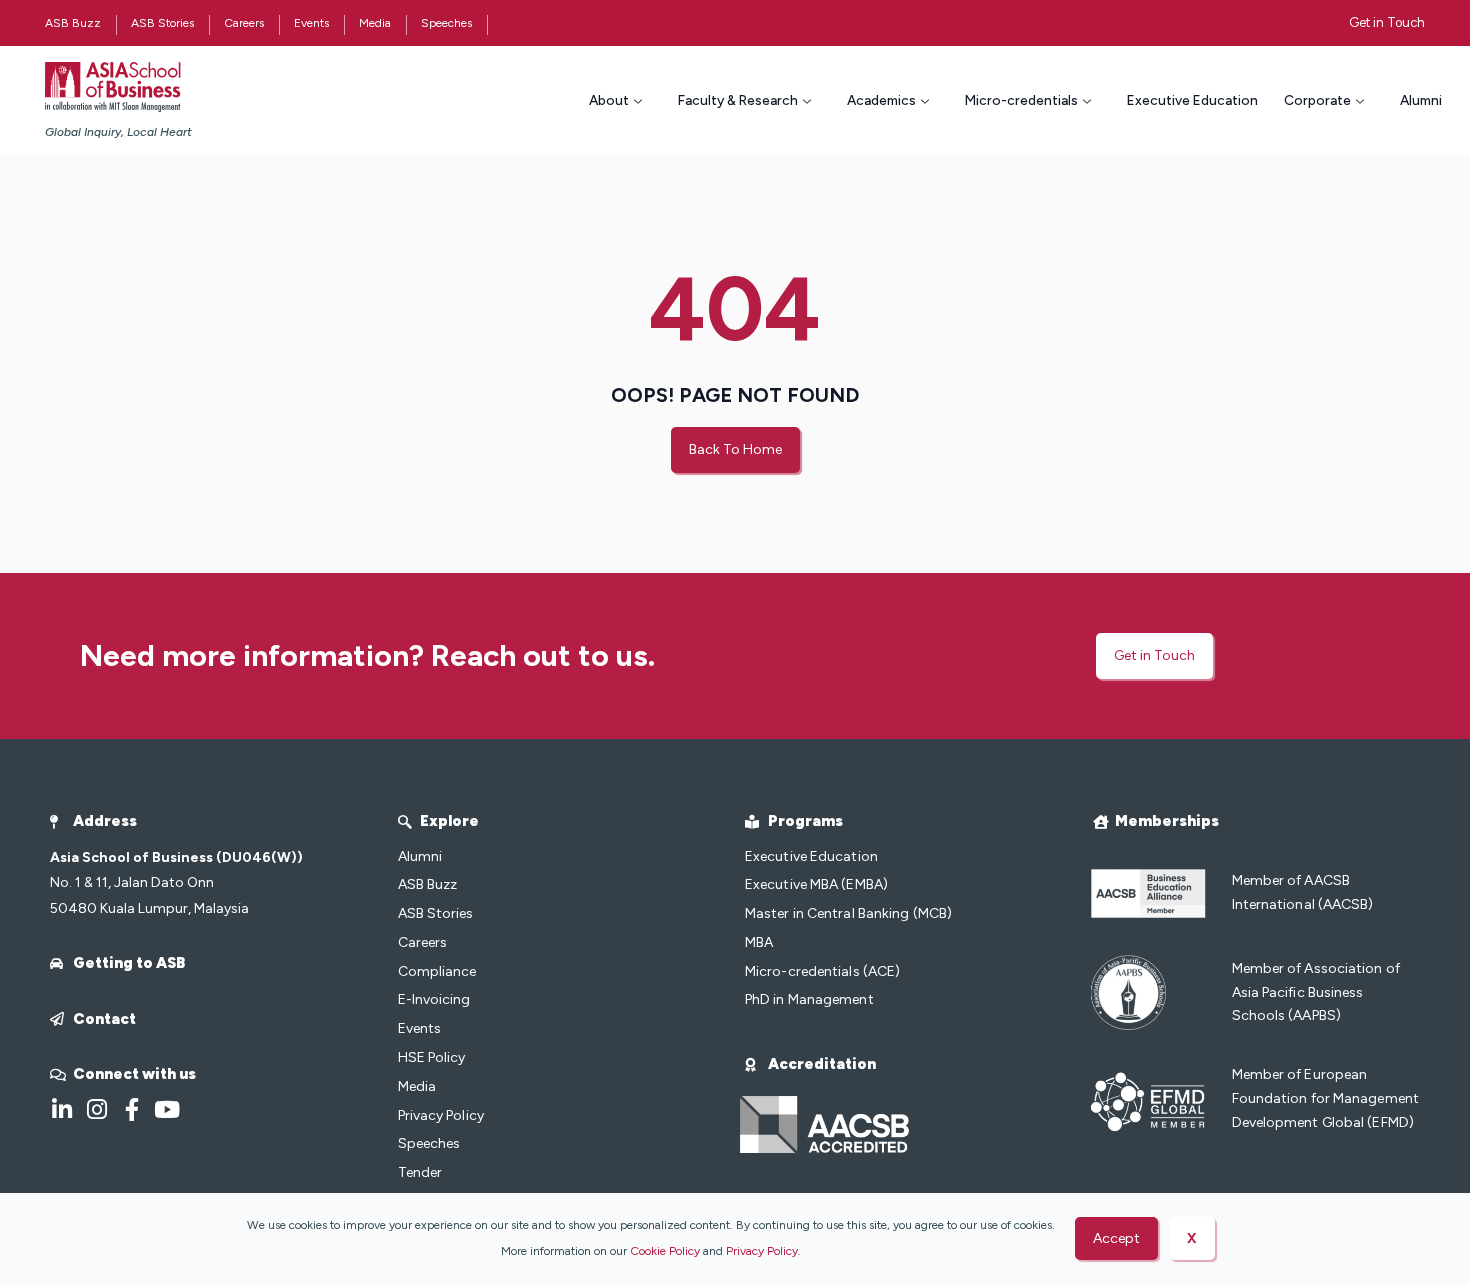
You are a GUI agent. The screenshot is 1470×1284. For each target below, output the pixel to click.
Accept (1116, 1238)
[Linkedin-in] (61, 1109)
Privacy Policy (762, 1251)
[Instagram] (96, 1109)
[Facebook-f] (131, 1109)
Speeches (446, 23)
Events (311, 23)
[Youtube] (166, 1109)
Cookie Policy (665, 1251)
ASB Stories (162, 23)
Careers (244, 23)
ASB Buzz (73, 23)
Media (375, 23)
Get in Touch (1387, 22)
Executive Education (1192, 100)
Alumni (1421, 100)
